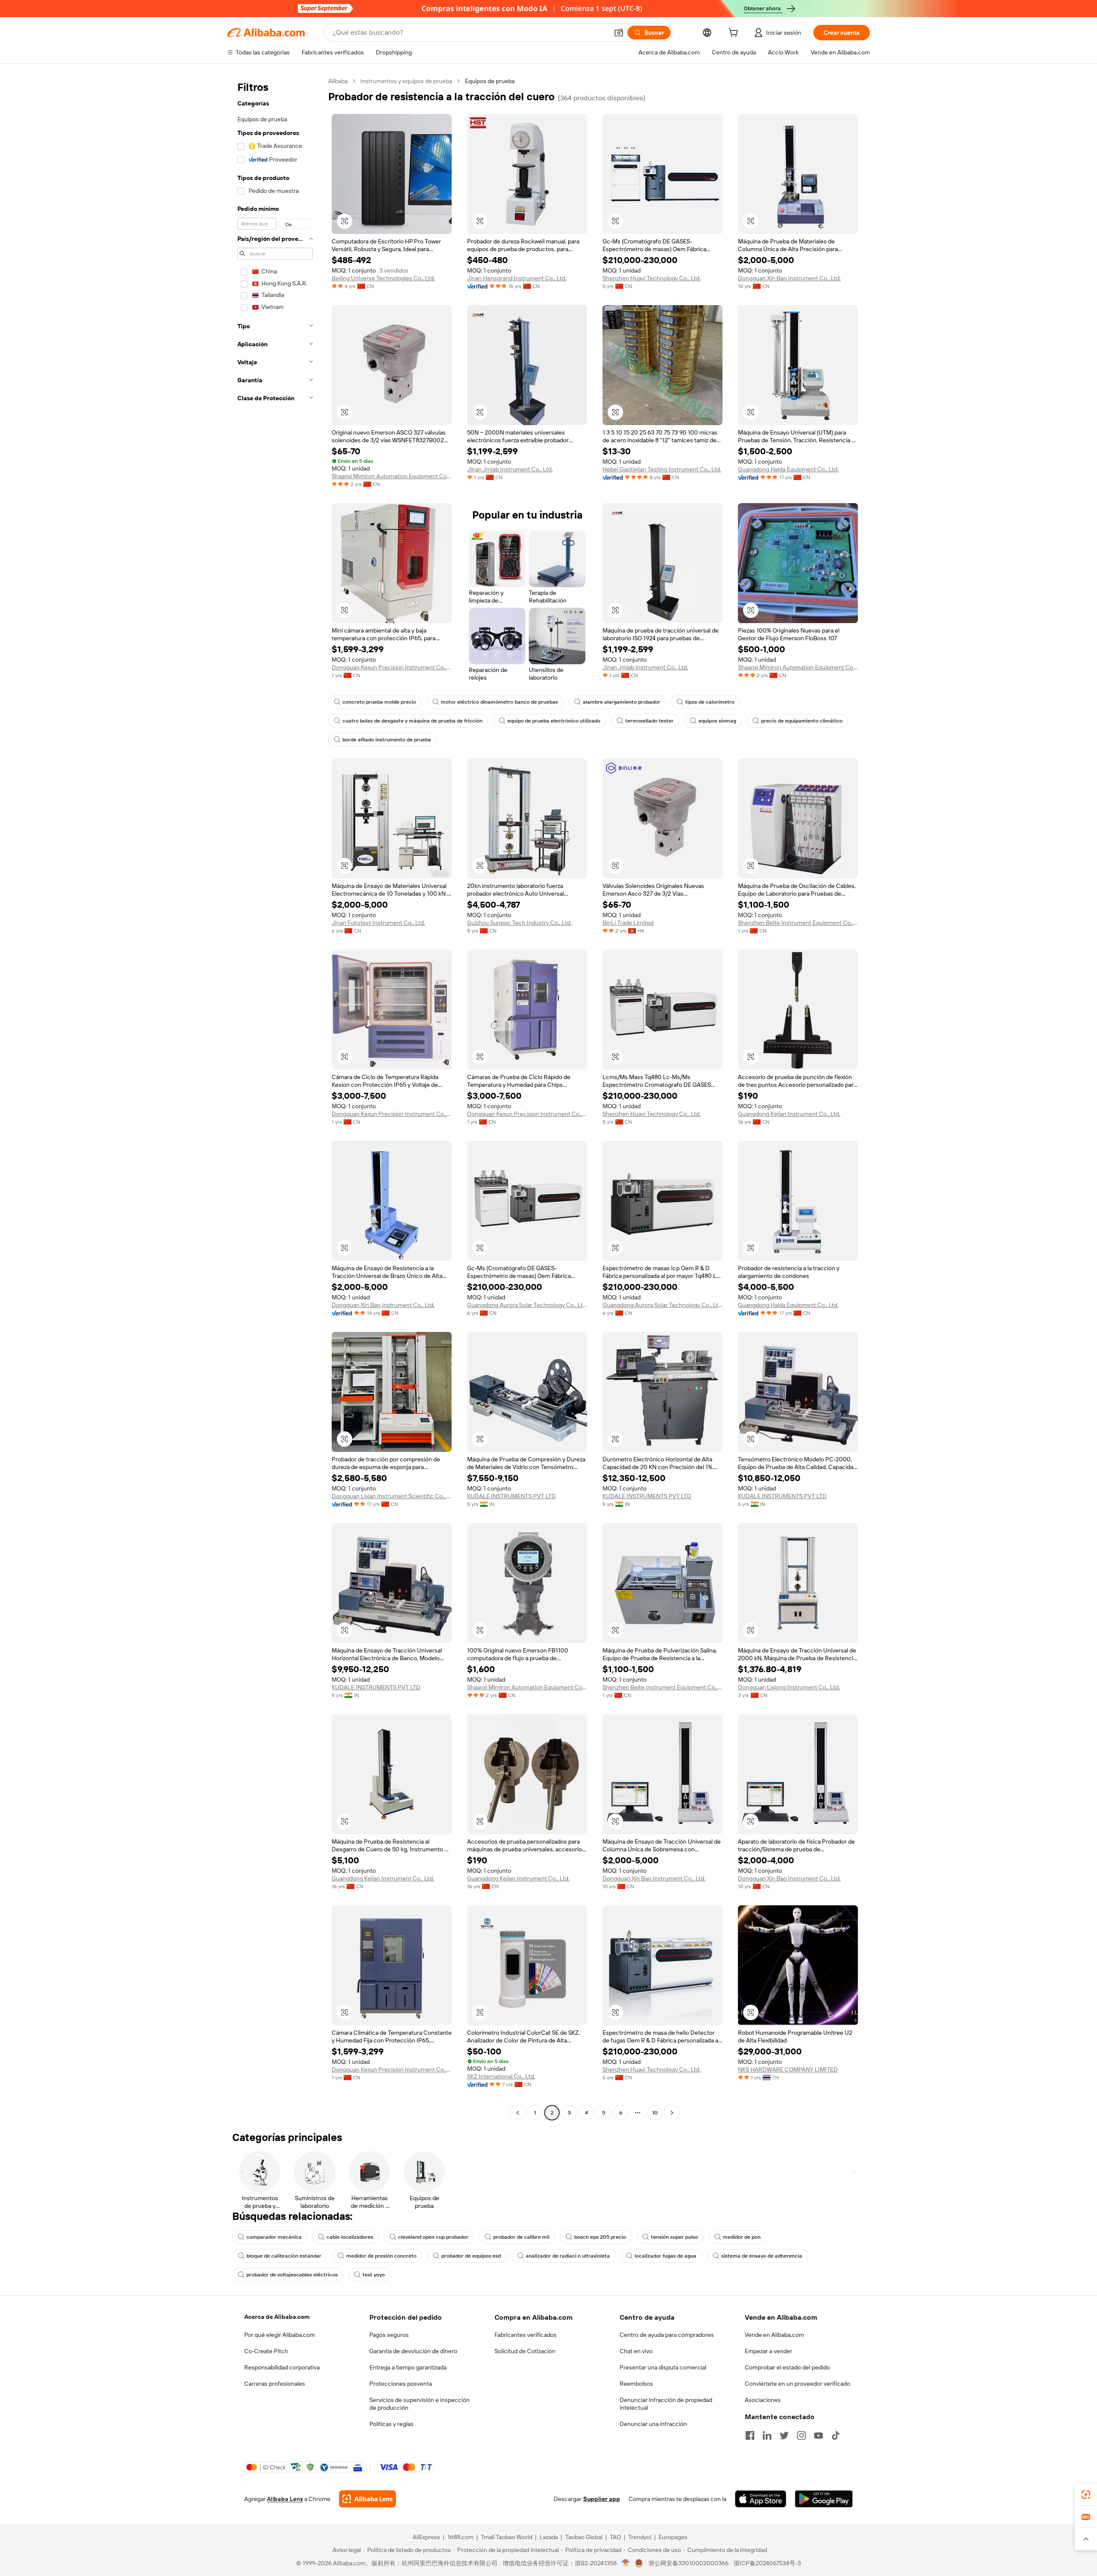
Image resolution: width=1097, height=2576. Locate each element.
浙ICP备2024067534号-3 (767, 2563)
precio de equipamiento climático (802, 721)
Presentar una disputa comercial (663, 2367)
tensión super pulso (674, 2237)
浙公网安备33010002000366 (688, 2563)
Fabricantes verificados (526, 2335)
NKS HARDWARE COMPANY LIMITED (788, 2069)
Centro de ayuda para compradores (667, 2335)
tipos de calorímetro (710, 702)
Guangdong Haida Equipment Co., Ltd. (788, 469)
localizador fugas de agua (665, 2256)
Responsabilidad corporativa (282, 2367)
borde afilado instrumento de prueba (387, 740)
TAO (615, 2537)
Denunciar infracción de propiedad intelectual (666, 2404)
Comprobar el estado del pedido (787, 2367)
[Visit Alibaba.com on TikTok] (836, 2435)
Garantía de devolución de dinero (413, 2351)
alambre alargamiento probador (622, 702)
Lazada (549, 2537)
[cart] (735, 34)
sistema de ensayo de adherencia (762, 2256)
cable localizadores (350, 2237)
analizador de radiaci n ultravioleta (568, 2256)
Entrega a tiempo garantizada (408, 2367)
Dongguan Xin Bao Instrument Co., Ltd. (789, 278)
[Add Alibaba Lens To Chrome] (367, 2499)
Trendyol (640, 2537)
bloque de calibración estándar (284, 2256)
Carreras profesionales (275, 2384)
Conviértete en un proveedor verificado (797, 2384)
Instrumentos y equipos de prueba (406, 81)
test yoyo (374, 2275)
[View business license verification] (626, 2563)
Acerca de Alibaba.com (277, 2317)
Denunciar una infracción (653, 2424)
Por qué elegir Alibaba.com (280, 2335)
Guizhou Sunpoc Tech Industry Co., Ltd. (519, 923)
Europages (673, 2537)
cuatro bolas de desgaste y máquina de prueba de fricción (412, 721)
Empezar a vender (769, 2351)
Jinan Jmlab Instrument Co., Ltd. (510, 469)
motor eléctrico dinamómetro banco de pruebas (499, 702)
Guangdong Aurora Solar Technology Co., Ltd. (527, 1305)
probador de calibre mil (521, 2237)
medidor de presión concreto (381, 2256)
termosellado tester (649, 721)
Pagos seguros (389, 2335)
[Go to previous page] (518, 2113)
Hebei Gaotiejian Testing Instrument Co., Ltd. (662, 469)
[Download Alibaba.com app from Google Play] (824, 2499)
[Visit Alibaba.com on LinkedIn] (767, 2435)
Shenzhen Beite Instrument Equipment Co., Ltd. (798, 923)
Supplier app (602, 2499)
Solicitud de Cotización (525, 2351)
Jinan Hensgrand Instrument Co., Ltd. (517, 278)
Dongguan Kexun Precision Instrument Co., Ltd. (392, 667)
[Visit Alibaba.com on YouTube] (818, 2435)
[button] (619, 33)
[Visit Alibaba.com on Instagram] (801, 2435)
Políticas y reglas (391, 2424)
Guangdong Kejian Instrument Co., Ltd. (789, 1114)
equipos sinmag (717, 721)
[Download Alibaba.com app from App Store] (761, 2499)
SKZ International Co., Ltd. (501, 2076)
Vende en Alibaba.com (774, 2335)
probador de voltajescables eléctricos (292, 2275)
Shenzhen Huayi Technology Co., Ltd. (652, 278)
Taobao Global (584, 2537)
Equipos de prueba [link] (490, 81)
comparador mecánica (274, 2237)
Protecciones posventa (401, 2384)
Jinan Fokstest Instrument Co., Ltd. (378, 923)
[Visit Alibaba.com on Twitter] (784, 2435)
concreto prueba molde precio (379, 702)
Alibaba (338, 81)
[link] (1086, 2495)
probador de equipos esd (471, 2256)
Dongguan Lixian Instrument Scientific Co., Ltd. (392, 1496)
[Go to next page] (672, 2113)
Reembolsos (636, 2384)
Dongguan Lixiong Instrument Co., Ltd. (789, 1687)
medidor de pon (742, 2237)
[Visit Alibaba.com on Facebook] (750, 2435)
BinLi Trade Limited (628, 923)
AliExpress (426, 2537)
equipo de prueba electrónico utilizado (554, 721)
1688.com (460, 2537)
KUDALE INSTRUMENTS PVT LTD (511, 1496)
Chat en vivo (636, 2351)
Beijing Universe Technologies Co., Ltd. (383, 278)
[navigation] (275, 1098)
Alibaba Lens (285, 2499)
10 (655, 2113)
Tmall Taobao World (507, 2537)
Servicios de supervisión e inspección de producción (420, 2404)
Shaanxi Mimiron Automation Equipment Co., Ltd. (392, 476)
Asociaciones (763, 2400)
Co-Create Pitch (266, 2351)
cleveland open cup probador (433, 2237)
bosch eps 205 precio (600, 2237)
